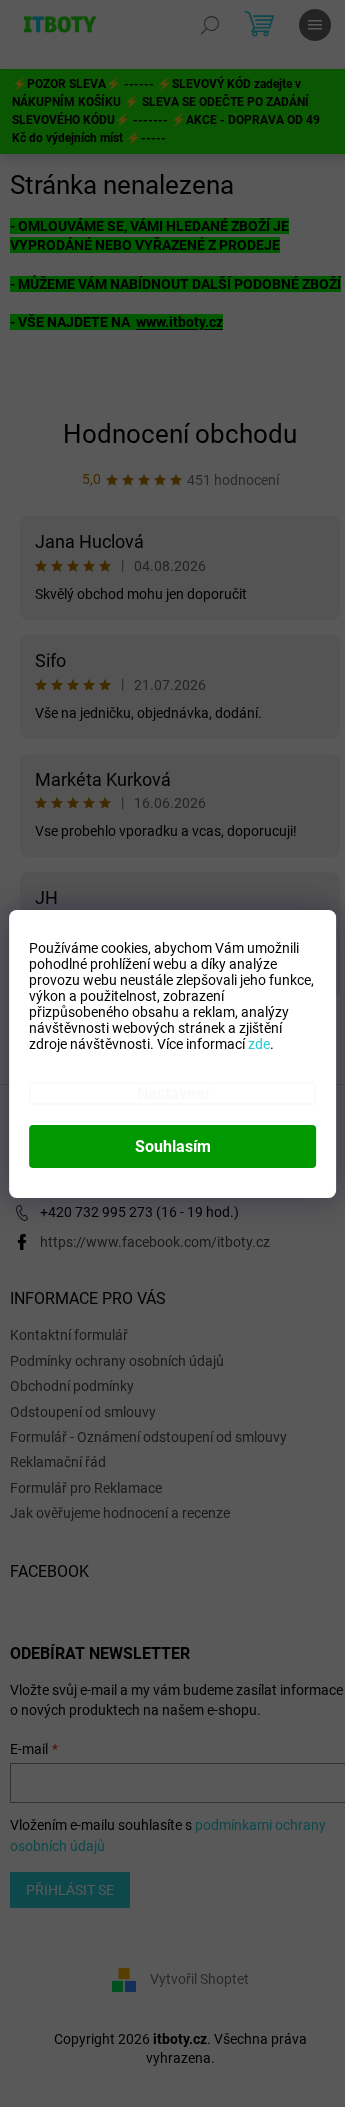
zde (259, 1044)
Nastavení (173, 1093)
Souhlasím (173, 1146)
